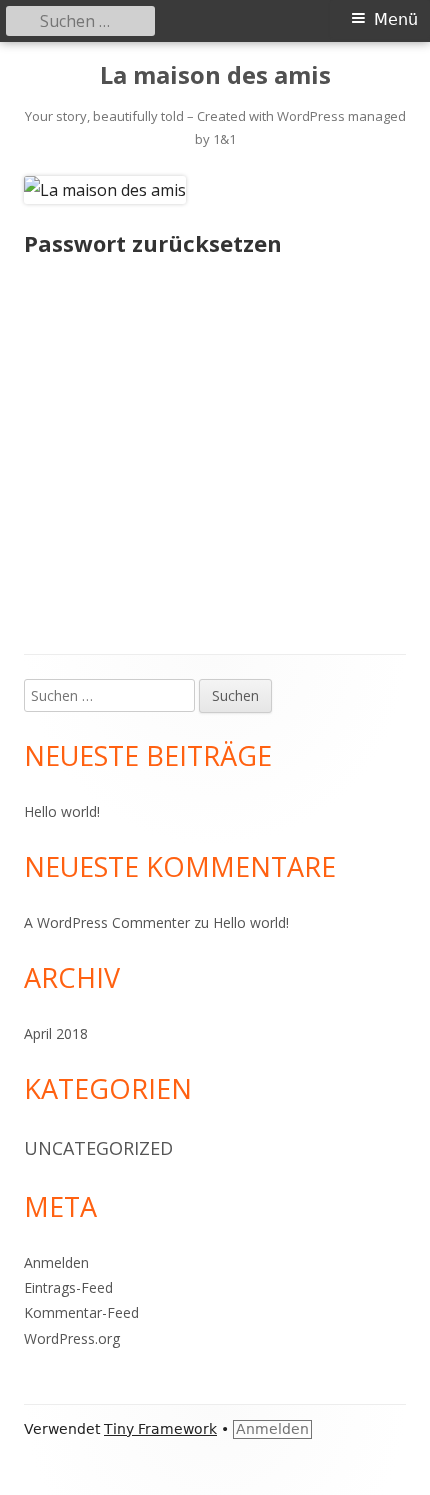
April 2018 (56, 1033)
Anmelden (56, 1262)
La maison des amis (215, 75)
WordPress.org (72, 1338)
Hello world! (62, 811)
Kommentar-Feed (81, 1312)
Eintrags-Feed (68, 1287)
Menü (396, 19)
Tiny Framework (160, 1429)
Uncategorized (98, 1148)
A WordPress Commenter (107, 922)
